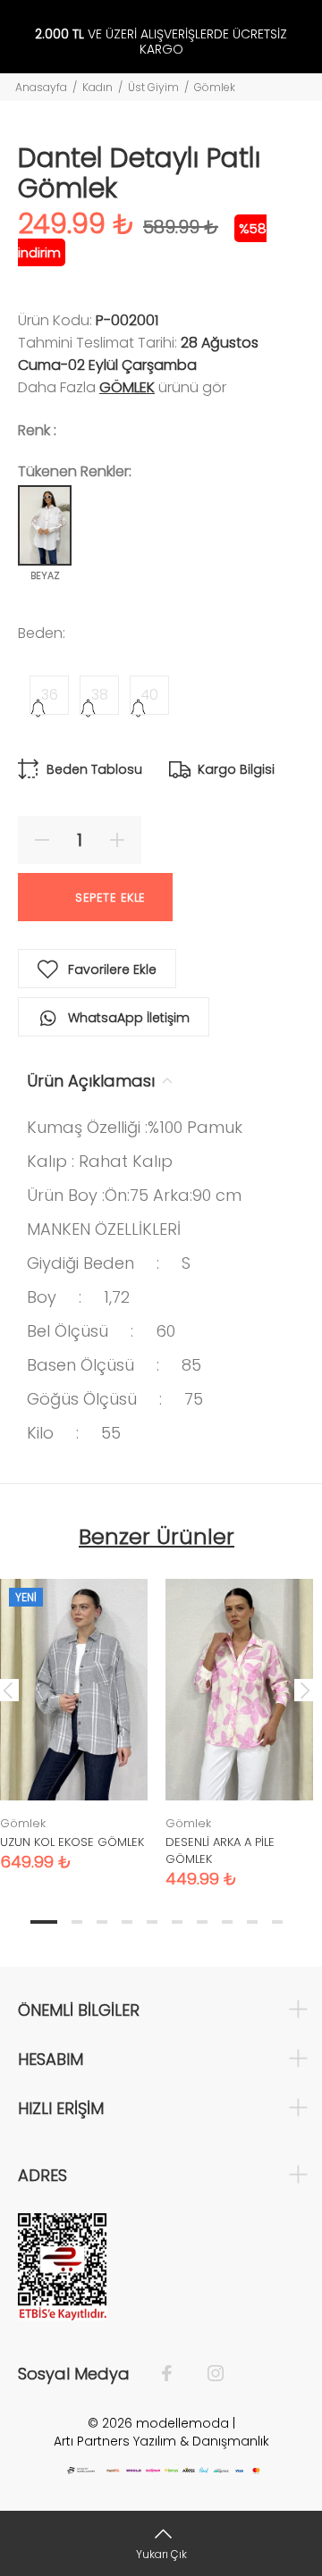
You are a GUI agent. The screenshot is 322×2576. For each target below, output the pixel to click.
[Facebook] (176, 2374)
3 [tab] (102, 1922)
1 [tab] (44, 1922)
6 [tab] (177, 1922)
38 (100, 695)
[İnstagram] (207, 2374)
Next (305, 1690)
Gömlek (215, 87)
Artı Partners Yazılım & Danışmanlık (161, 2441)
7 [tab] (202, 1922)
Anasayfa (41, 87)
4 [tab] (127, 1922)
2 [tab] (77, 1922)
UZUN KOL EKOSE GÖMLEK (72, 1842)
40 (149, 695)
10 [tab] (277, 1922)
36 (50, 695)
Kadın (97, 87)
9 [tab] (252, 1922)
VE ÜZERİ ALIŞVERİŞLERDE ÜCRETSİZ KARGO (161, 42)
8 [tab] (227, 1922)
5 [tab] (152, 1922)
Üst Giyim (153, 87)
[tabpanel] (239, 1720)
